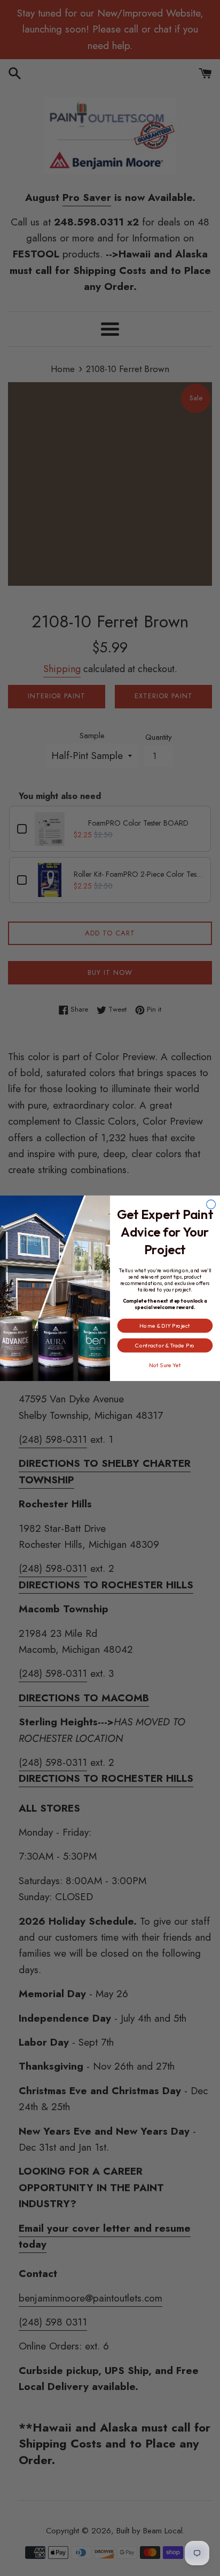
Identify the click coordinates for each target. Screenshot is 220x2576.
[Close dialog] (211, 1204)
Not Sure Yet (165, 1365)
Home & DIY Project (165, 1325)
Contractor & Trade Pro (165, 1345)
